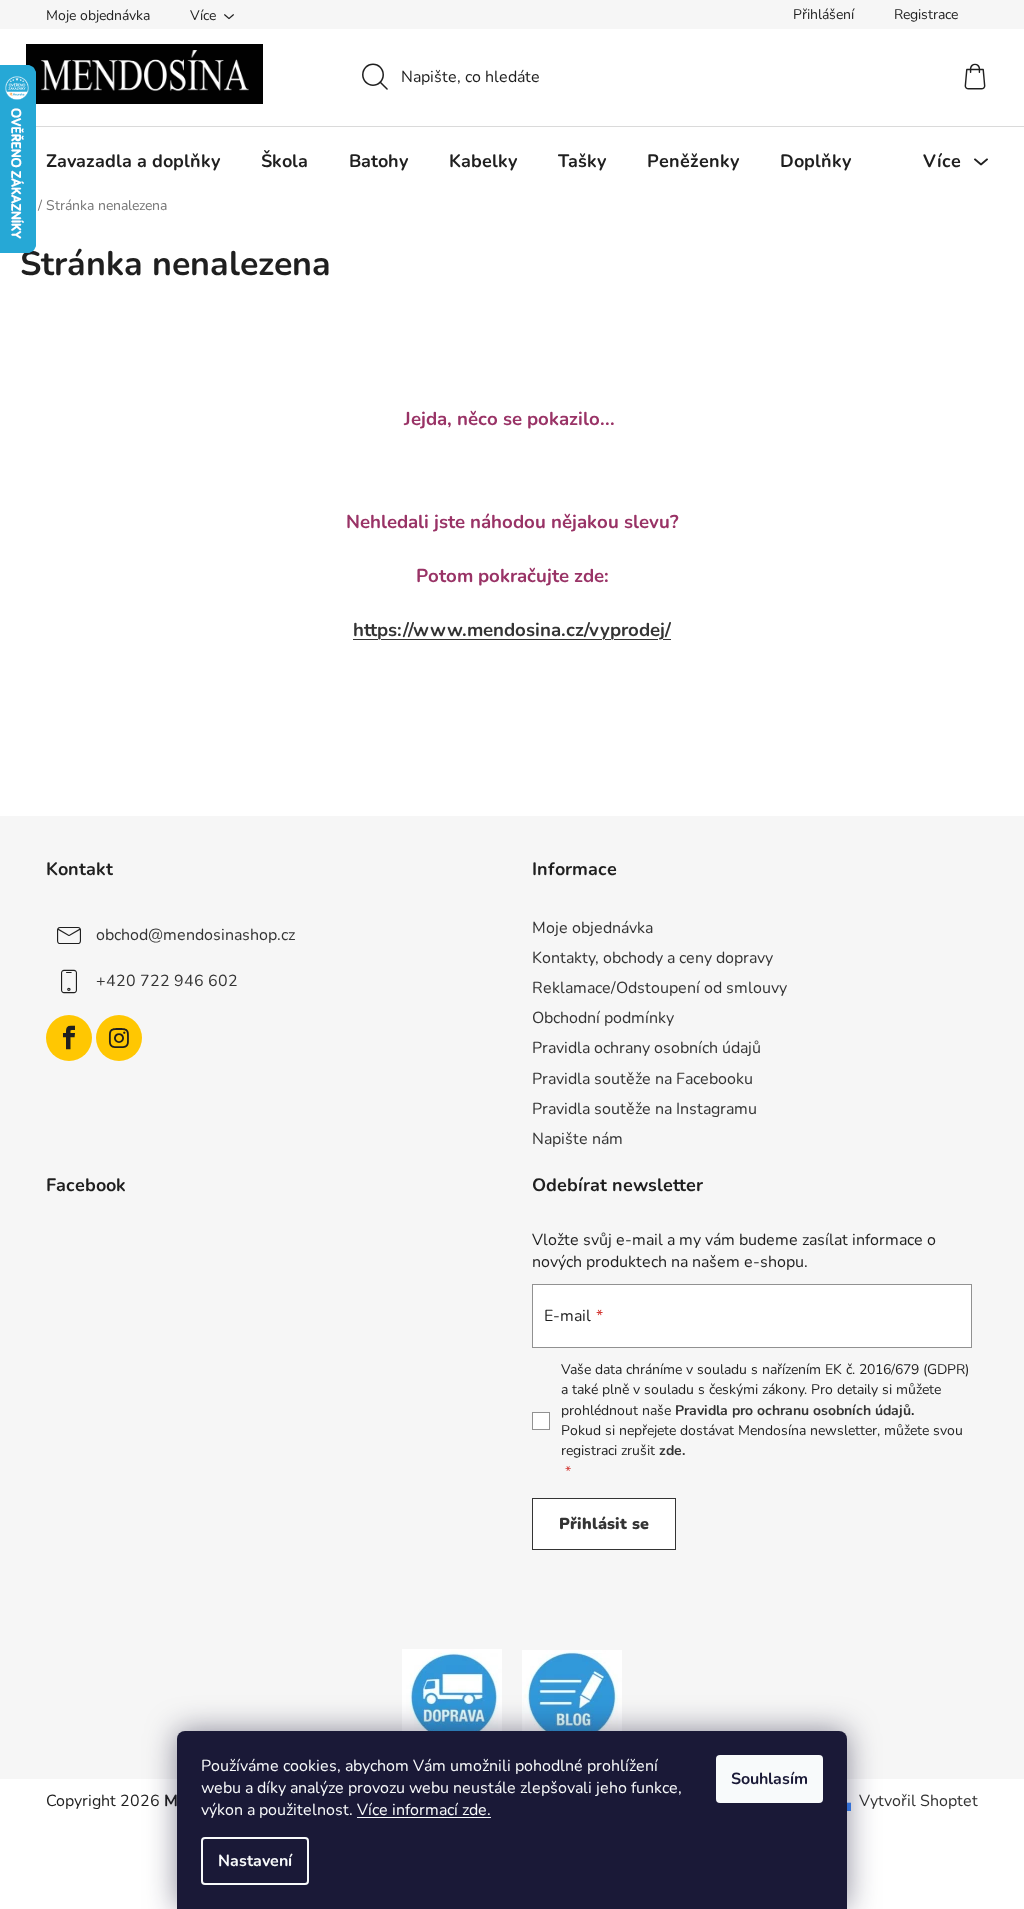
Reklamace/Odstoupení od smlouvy (659, 988)
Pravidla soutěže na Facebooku (642, 1079)
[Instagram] (119, 1038)
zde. (672, 1450)
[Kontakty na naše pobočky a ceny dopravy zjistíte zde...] (452, 1696)
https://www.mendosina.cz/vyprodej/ (512, 630)
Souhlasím (769, 1779)
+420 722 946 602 (167, 981)
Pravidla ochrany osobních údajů (646, 1048)
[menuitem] (133, 161)
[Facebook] (69, 1038)
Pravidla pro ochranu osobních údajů (793, 1410)
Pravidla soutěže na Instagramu (644, 1109)
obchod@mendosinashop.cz (195, 935)
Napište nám (577, 1139)
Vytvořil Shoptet (918, 1801)
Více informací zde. (424, 1810)
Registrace (926, 14)
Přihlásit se (604, 1524)
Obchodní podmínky (603, 1018)
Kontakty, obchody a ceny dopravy (652, 958)
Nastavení (255, 1861)
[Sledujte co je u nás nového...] (572, 1696)
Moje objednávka (98, 15)
